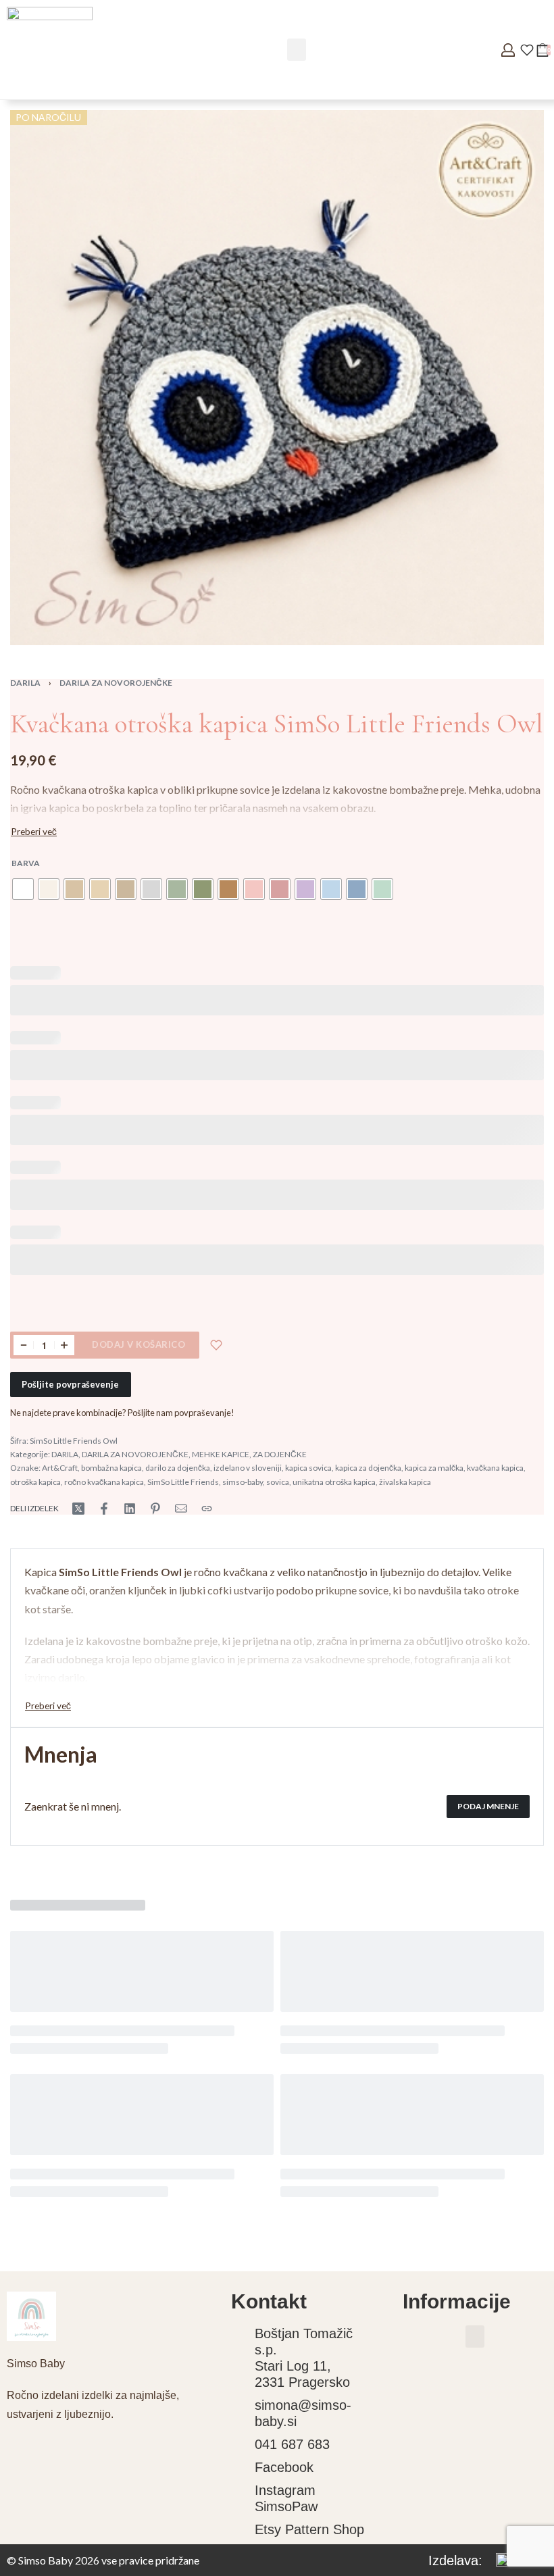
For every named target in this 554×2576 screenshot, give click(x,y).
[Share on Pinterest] (155, 1509)
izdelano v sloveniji (248, 1468)
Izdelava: (455, 2560)
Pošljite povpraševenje (70, 1384)
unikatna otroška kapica (334, 1482)
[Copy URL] (207, 1509)
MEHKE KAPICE (221, 1454)
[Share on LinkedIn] (130, 1509)
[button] (297, 50)
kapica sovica (308, 1468)
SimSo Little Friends (183, 1482)
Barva (26, 863)
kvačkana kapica (495, 1468)
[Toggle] (34, 832)
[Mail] (181, 1509)
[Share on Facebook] (104, 1509)
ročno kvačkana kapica (104, 1482)
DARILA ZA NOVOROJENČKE (116, 683)
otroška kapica (35, 1482)
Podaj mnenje (488, 1806)
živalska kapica (405, 1482)
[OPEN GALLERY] (277, 378)
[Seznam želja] (216, 1345)
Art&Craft (60, 1468)
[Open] (527, 50)
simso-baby (243, 1482)
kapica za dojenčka (368, 1468)
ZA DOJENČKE (280, 1454)
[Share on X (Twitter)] (78, 1509)
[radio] (23, 889)
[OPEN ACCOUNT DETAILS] (508, 50)
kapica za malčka (434, 1468)
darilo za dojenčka (178, 1468)
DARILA (25, 683)
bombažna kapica (111, 1468)
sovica (278, 1482)
